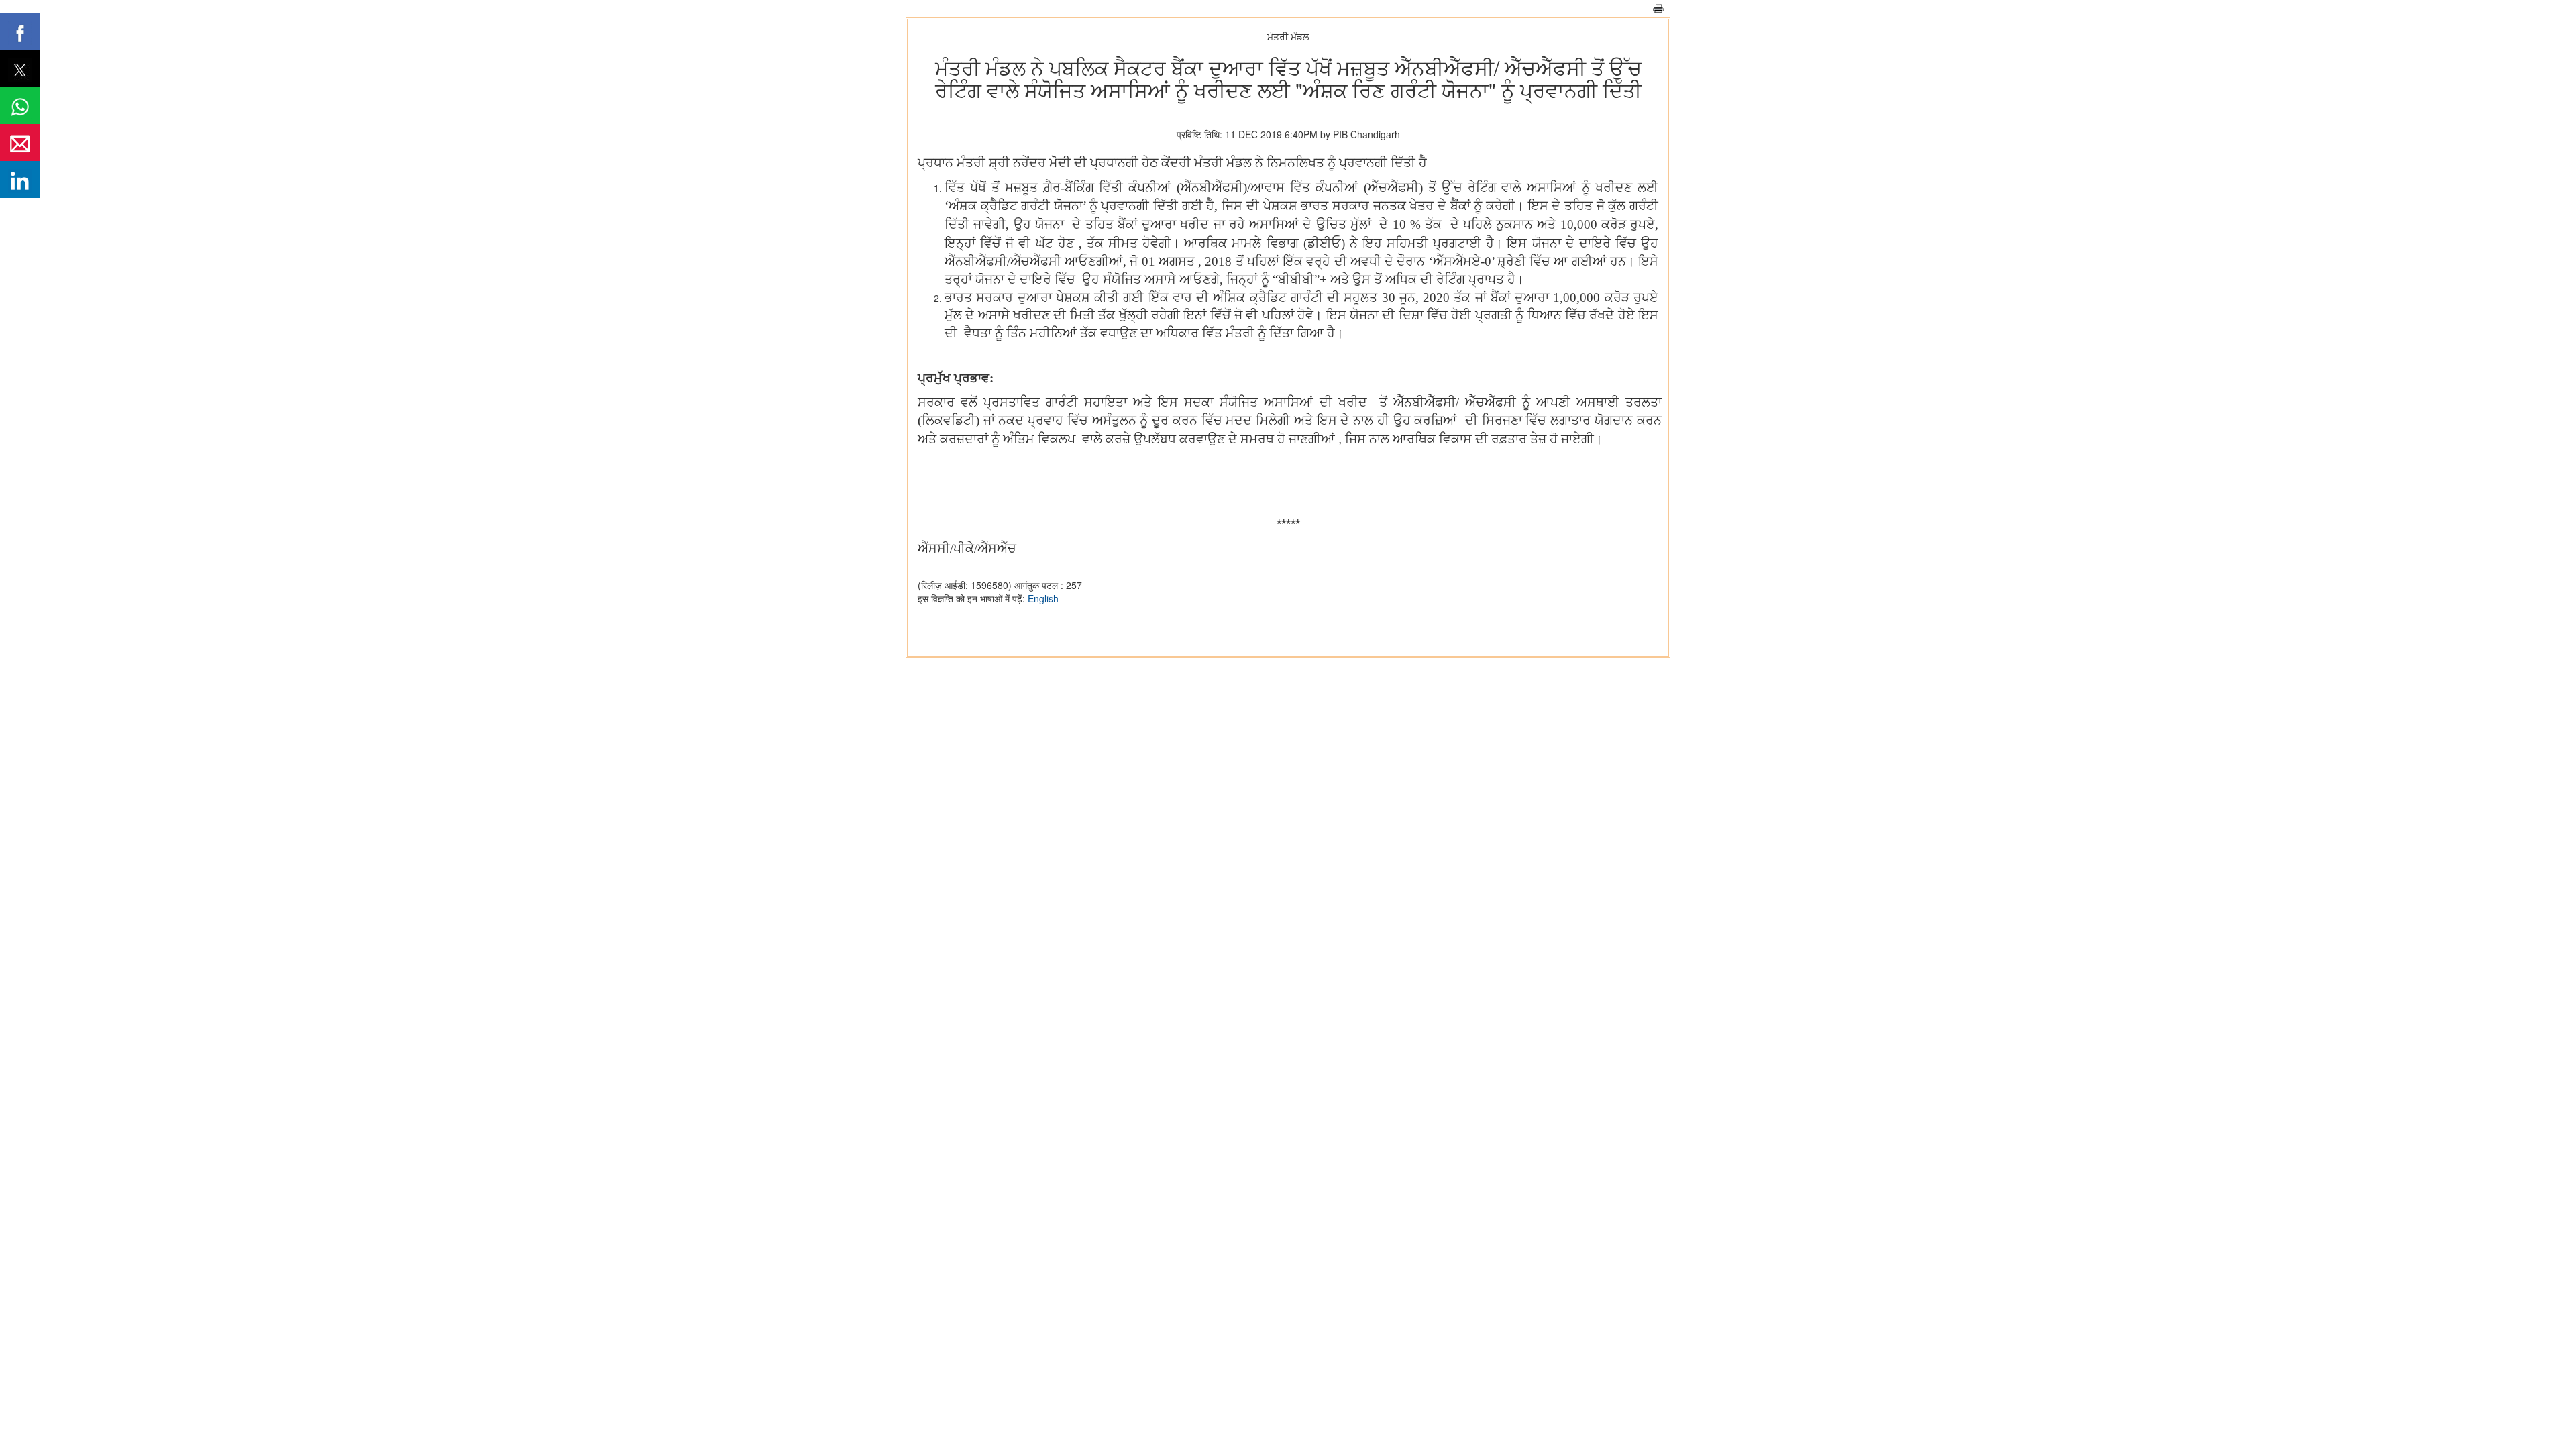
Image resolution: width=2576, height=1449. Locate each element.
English (1043, 598)
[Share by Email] (20, 143)
